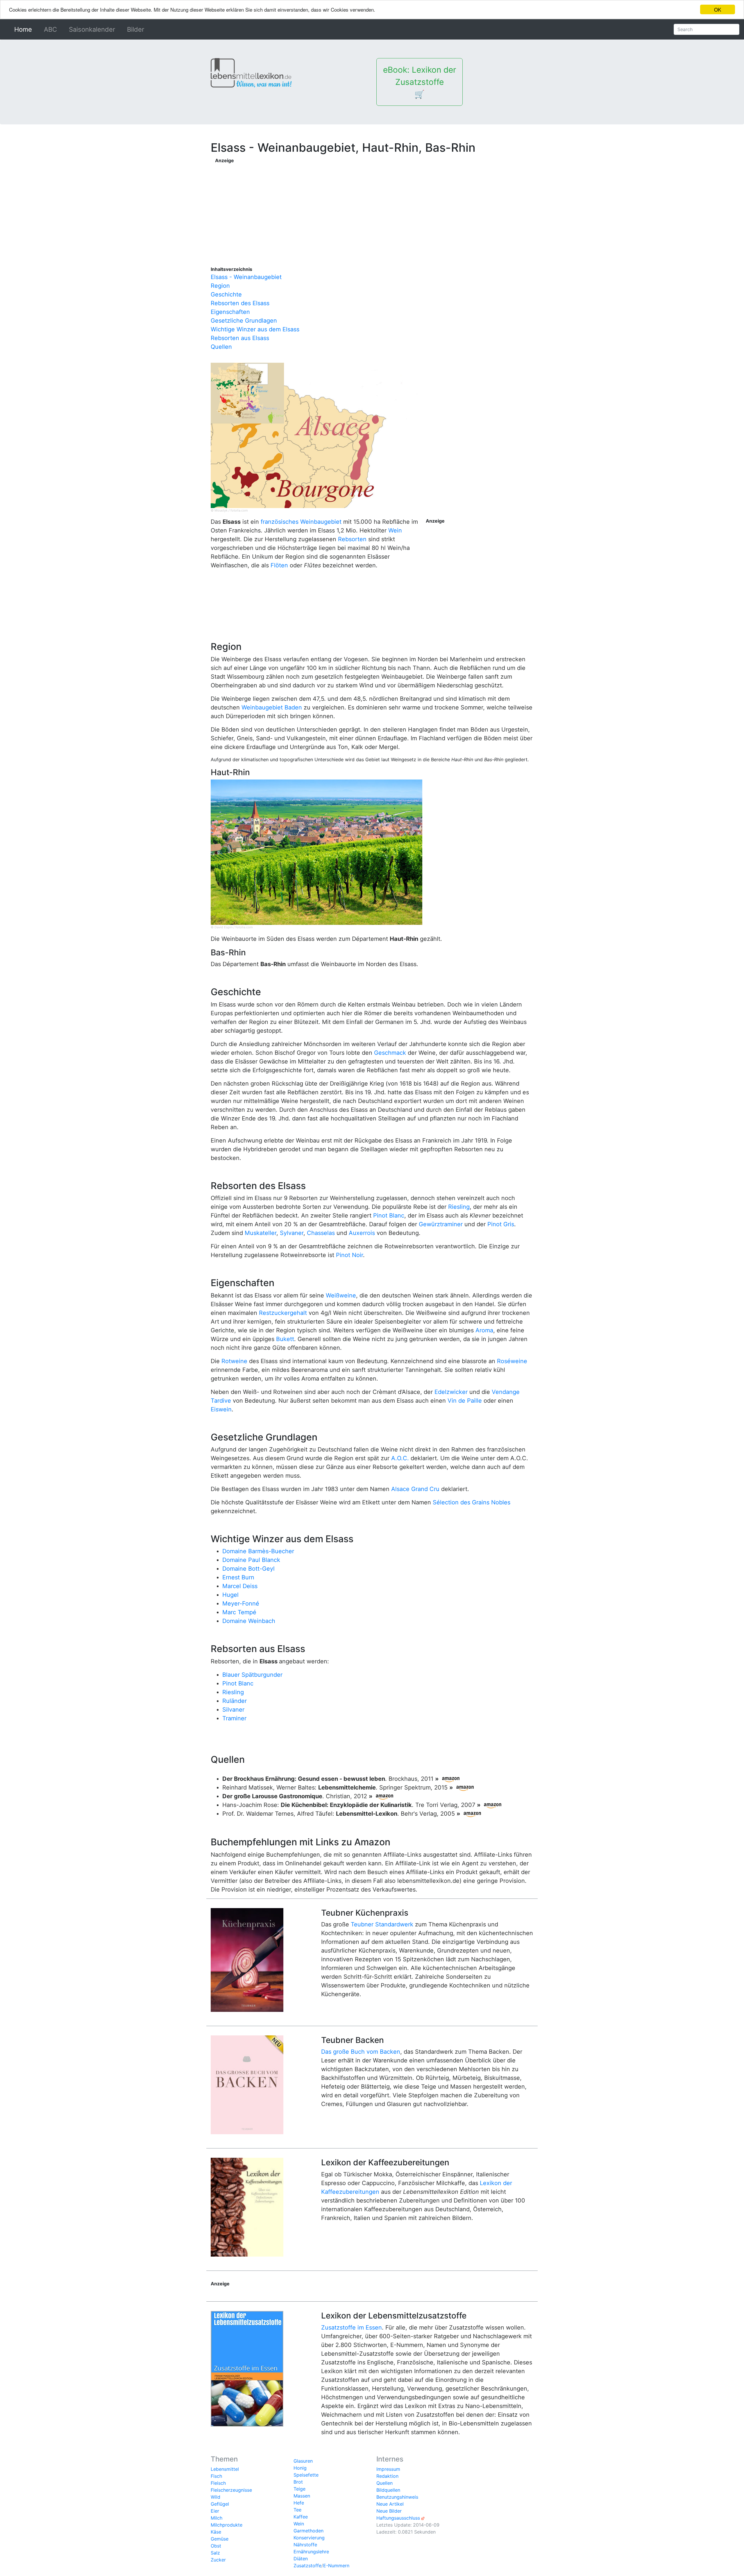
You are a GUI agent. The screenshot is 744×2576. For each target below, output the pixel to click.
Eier (215, 2511)
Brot (298, 2482)
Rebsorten (352, 539)
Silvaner (233, 1710)
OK (718, 9)
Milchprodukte (227, 2525)
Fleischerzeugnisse (231, 2490)
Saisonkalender (92, 29)
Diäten (301, 2559)
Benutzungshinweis (397, 2497)
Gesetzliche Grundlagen (244, 321)
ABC (50, 29)
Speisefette (306, 2475)
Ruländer (235, 1701)
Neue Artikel (390, 2504)
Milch (217, 2518)
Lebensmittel (225, 2469)
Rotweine (234, 1361)
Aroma (484, 1330)
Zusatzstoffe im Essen (352, 2327)
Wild (215, 2497)
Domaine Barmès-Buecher (258, 1551)
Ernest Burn (238, 1577)
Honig (300, 2468)
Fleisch (218, 2483)
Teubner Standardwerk (382, 1924)
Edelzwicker (451, 1392)
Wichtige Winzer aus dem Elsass (255, 329)
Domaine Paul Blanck (251, 1560)
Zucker (218, 2560)
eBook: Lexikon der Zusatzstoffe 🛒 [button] (420, 82)
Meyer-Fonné (241, 1603)
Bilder (136, 29)
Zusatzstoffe (307, 2566)
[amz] (451, 1779)
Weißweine (341, 1295)
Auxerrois (362, 1233)
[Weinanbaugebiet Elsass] (316, 435)
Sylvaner (292, 1233)
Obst (216, 2546)
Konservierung (309, 2538)
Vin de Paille (465, 1401)
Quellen (221, 347)
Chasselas (321, 1233)
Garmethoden (308, 2531)
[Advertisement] (332, 205)
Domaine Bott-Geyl (248, 1569)
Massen (302, 2496)
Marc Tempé (239, 1612)
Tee (297, 2510)
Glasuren (303, 2461)
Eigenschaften (230, 312)
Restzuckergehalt (283, 1313)
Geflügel (220, 2504)
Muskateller (261, 1233)
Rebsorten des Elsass (240, 303)
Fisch (216, 2476)
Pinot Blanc (389, 1215)
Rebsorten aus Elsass (240, 338)
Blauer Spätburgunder (252, 1675)
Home (24, 29)
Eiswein (221, 1409)
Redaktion (387, 2476)
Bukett (285, 1339)
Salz (215, 2553)
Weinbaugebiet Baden (272, 707)
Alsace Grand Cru (415, 1489)
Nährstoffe (305, 2545)
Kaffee (301, 2517)
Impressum (388, 2469)
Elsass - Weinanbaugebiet (246, 277)
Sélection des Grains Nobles (472, 1502)
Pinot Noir (349, 1255)
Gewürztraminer (441, 1224)
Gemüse (220, 2539)
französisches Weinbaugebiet (301, 522)
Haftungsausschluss (398, 2518)
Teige (299, 2489)
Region (220, 286)
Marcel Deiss (240, 1586)
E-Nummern (336, 2566)
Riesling (459, 1207)
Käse (216, 2532)
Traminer (234, 1718)
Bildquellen (388, 2490)
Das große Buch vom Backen (361, 2052)
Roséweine (512, 1361)
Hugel (230, 1595)
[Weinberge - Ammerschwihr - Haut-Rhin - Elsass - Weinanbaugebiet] (316, 852)
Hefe (299, 2503)
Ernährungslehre (311, 2552)
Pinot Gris (501, 1224)
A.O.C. (400, 1458)
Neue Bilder (389, 2511)
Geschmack (390, 1053)
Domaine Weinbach (249, 1621)
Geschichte (226, 294)
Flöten (279, 565)
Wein (395, 530)
